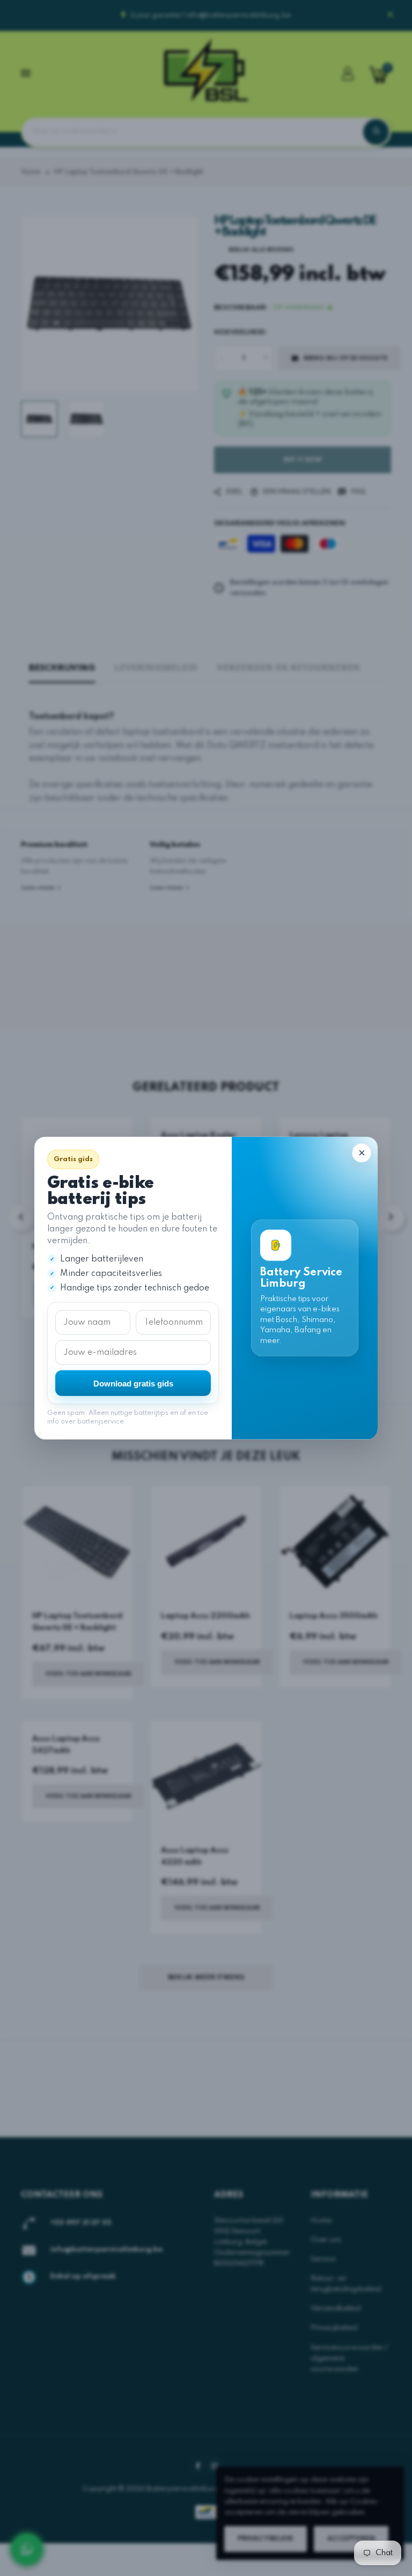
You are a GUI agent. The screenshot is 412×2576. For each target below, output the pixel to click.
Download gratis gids (133, 1383)
